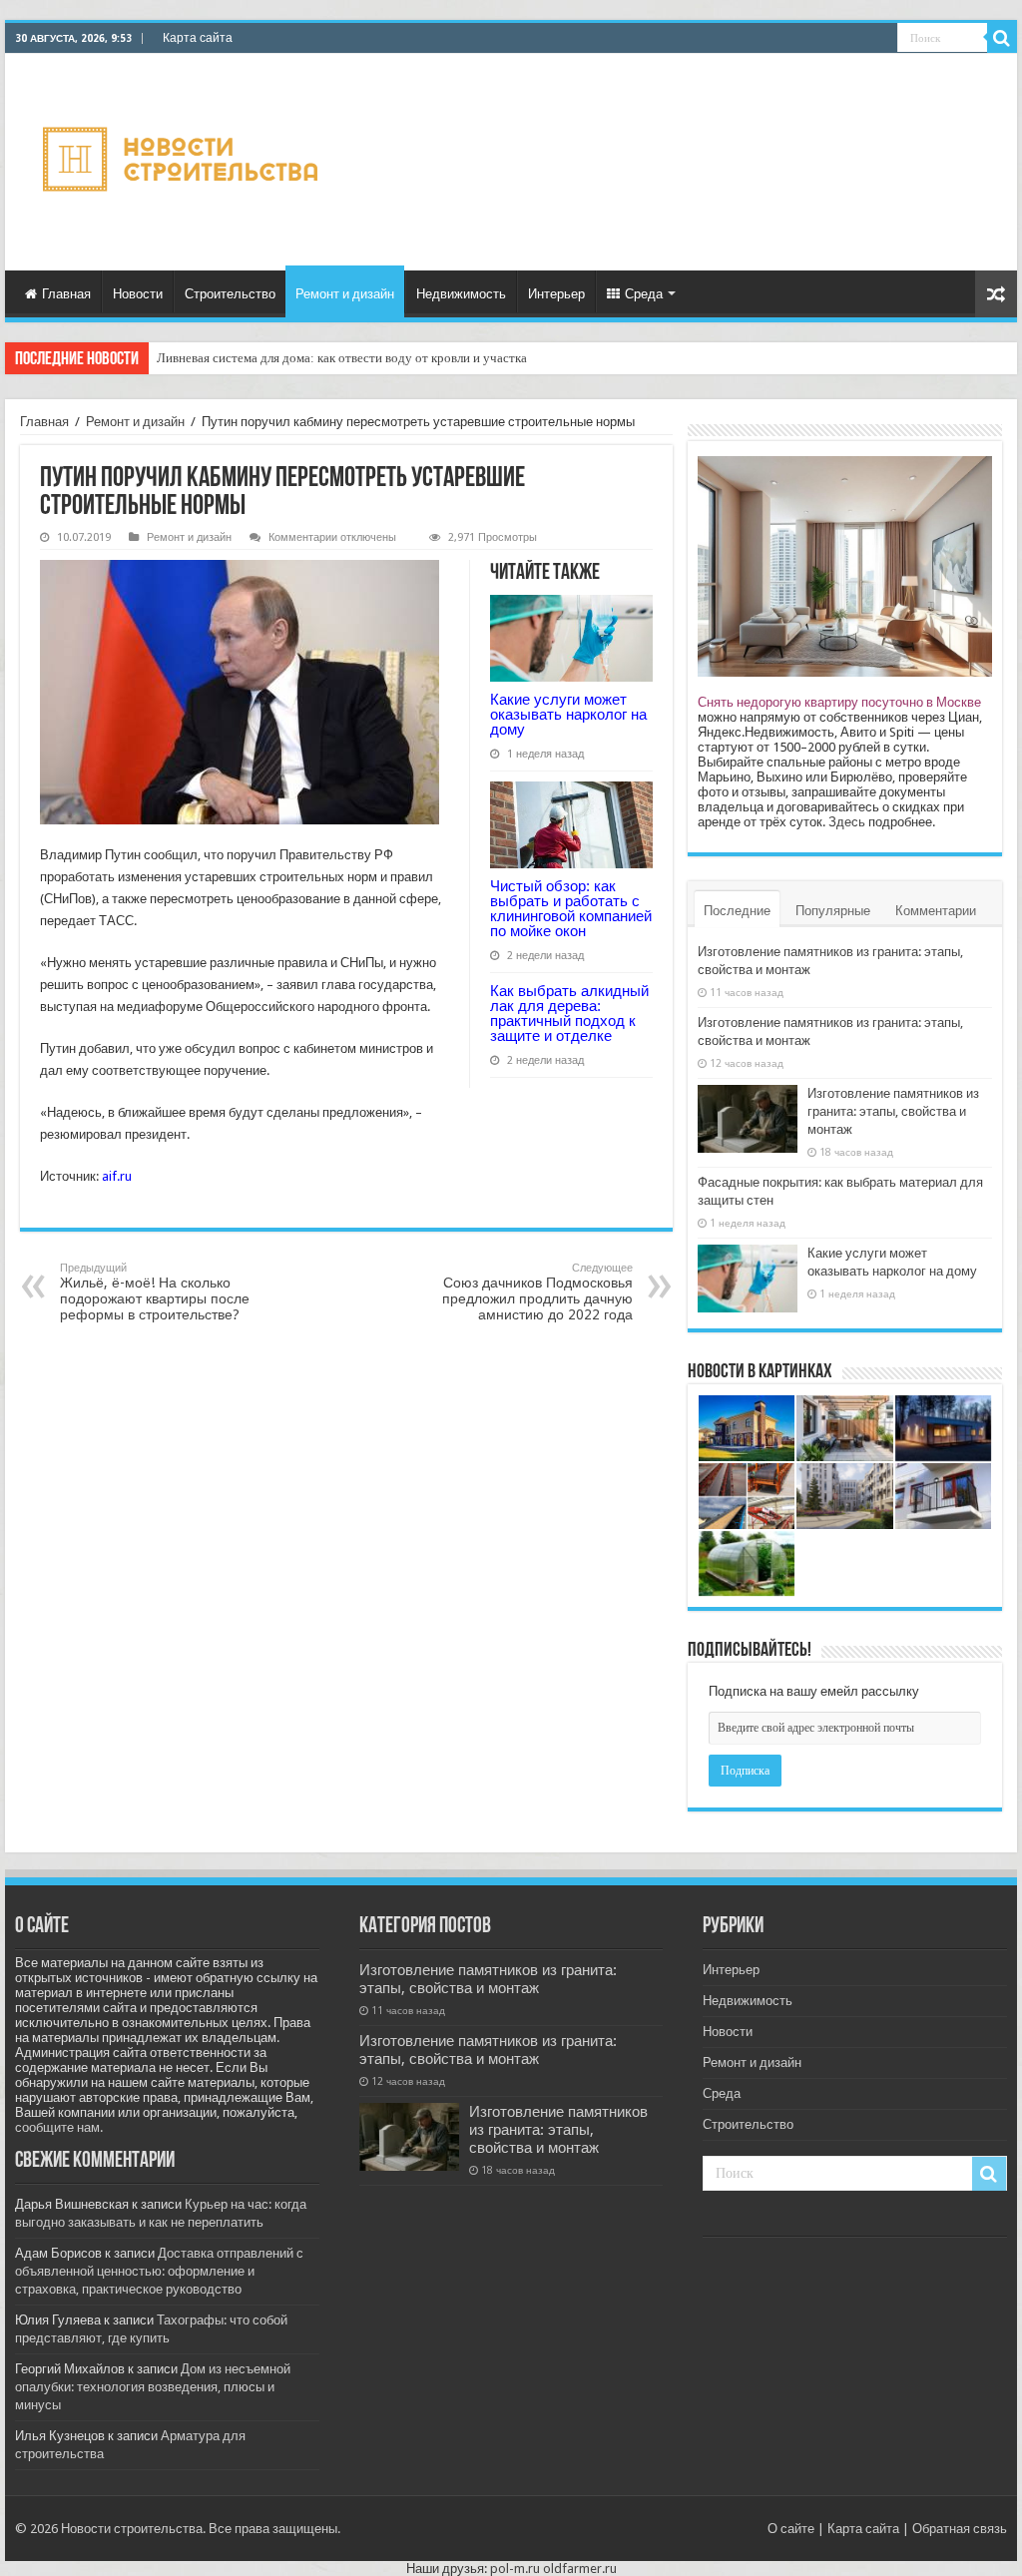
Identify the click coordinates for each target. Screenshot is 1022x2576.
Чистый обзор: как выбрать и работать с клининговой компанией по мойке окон (571, 908)
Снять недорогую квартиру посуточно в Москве (839, 702)
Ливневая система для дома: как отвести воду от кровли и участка (342, 358)
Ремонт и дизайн (345, 294)
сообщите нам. (59, 2127)
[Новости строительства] (183, 159)
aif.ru (117, 1176)
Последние (737, 911)
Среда (644, 294)
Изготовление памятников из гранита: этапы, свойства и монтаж (893, 1111)
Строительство (230, 294)
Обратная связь (960, 2529)
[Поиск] (1002, 38)
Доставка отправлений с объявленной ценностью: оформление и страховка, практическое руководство (159, 2271)
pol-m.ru (515, 2569)
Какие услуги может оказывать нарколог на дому (568, 714)
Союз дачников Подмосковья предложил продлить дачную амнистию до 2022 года (537, 1292)
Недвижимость (461, 294)
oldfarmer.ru (580, 2569)
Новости (138, 294)
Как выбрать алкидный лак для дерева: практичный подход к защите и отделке (569, 1013)
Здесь (847, 822)
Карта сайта (198, 38)
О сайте (791, 2529)
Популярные (833, 911)
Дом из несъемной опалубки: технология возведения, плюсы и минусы (153, 2387)
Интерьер (556, 294)
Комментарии (936, 911)
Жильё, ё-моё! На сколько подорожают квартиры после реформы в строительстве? (155, 1292)
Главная (66, 294)
